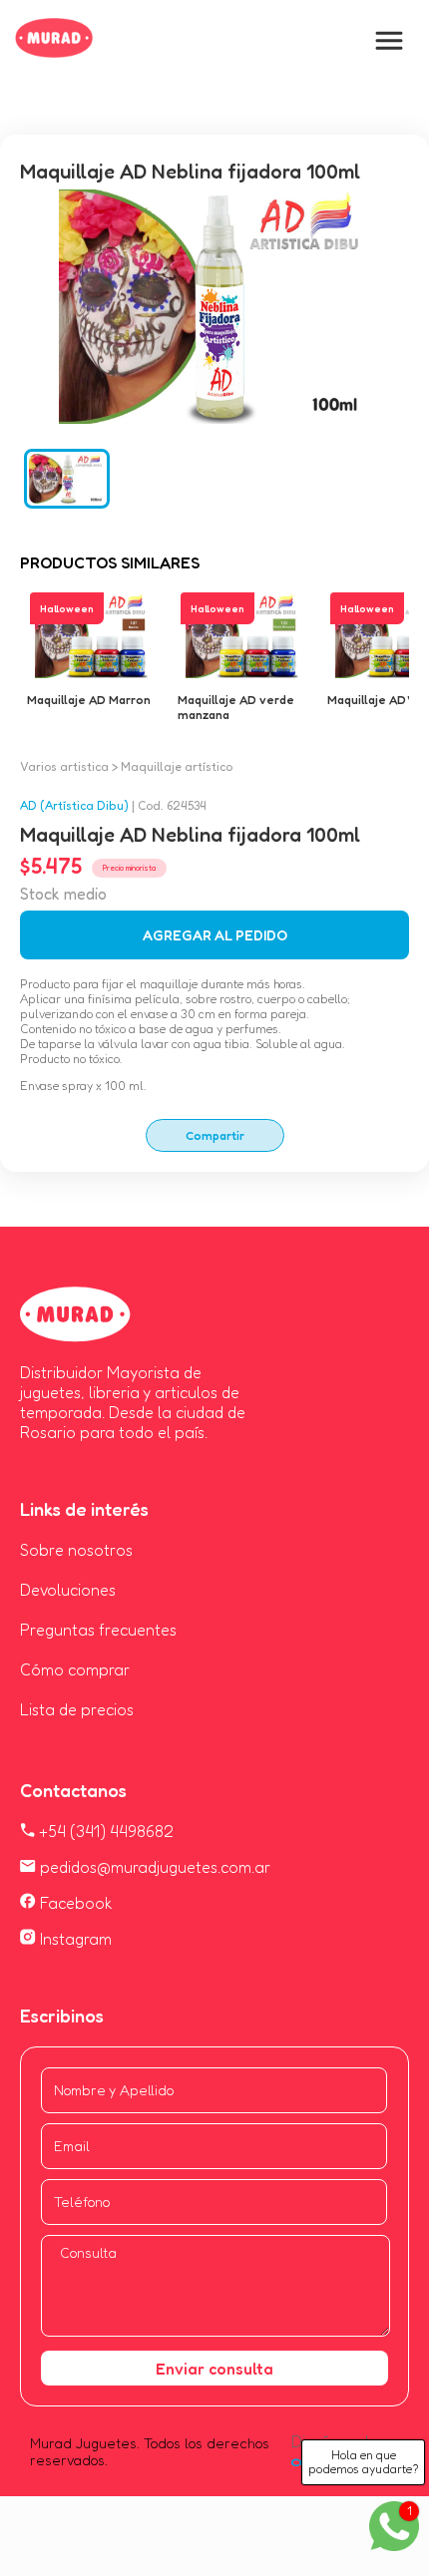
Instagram (74, 1939)
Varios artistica (64, 766)
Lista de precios (77, 1709)
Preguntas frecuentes (98, 1630)
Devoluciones (68, 1590)
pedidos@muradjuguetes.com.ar (153, 1867)
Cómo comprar (75, 1669)
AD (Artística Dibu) (74, 805)
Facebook (74, 1903)
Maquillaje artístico (177, 766)
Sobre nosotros (76, 1550)
